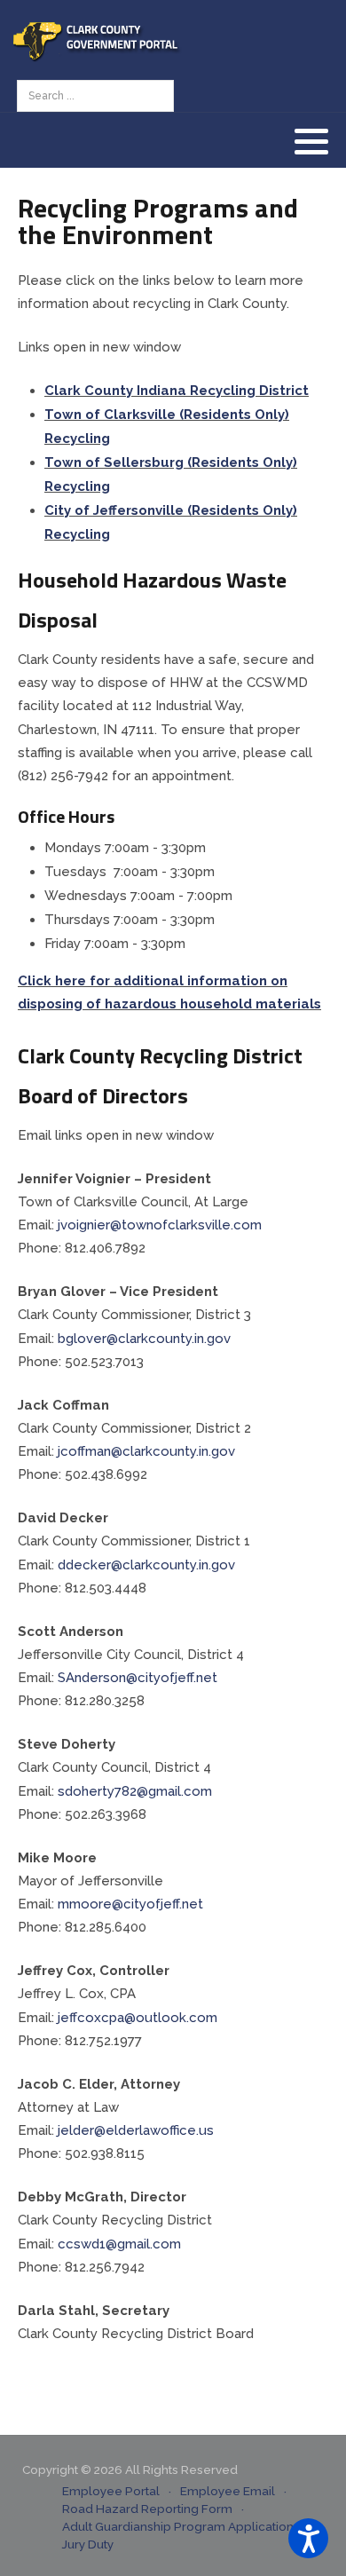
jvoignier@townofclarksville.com (160, 1225)
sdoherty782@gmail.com (135, 1791)
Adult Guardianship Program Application (178, 2526)
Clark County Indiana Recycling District (177, 391)
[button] (311, 141)
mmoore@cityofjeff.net (130, 1904)
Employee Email (228, 2491)
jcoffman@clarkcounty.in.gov (146, 1451)
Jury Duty (88, 2544)
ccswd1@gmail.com (119, 2244)
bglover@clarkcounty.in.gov (144, 1339)
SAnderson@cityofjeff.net (138, 1678)
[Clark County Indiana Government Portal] (98, 40)
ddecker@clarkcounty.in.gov (146, 1565)
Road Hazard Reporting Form (147, 2509)
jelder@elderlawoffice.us (136, 2130)
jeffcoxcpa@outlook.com (138, 2018)
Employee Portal (111, 2491)
